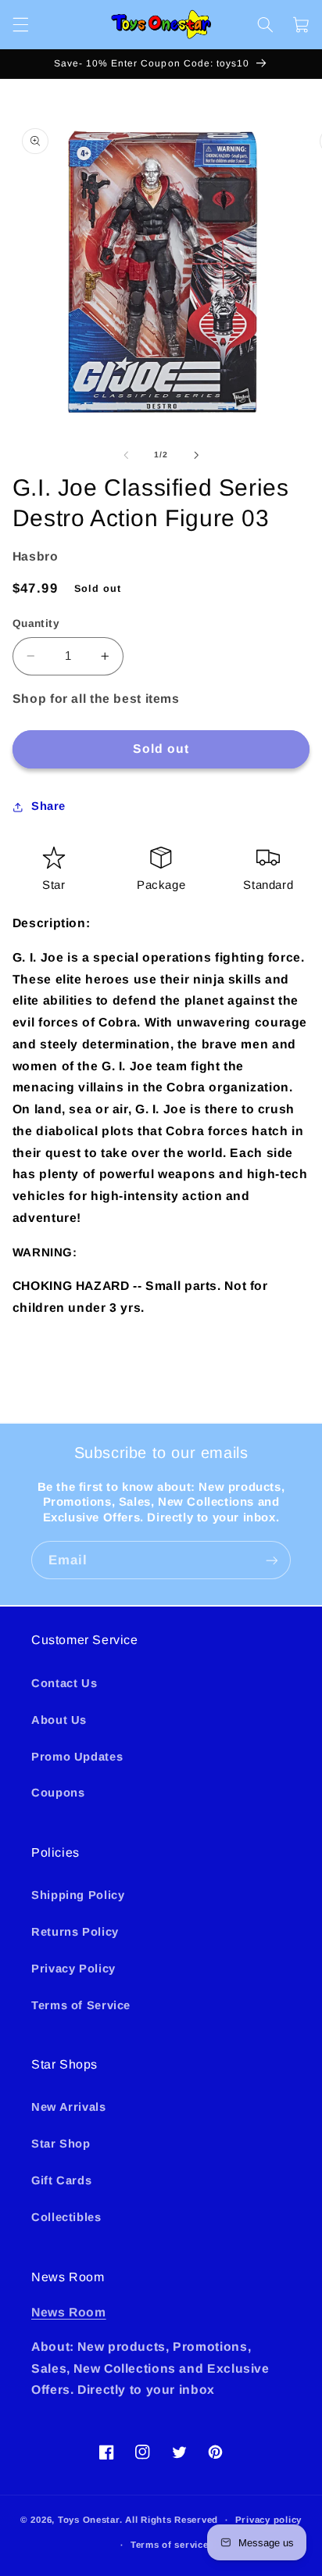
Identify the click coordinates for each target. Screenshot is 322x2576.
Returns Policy (75, 1932)
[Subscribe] (272, 1560)
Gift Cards (61, 2180)
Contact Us (64, 1683)
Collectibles (66, 2217)
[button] (20, 24)
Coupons (58, 1793)
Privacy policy (268, 2520)
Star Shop (61, 2144)
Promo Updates (77, 1757)
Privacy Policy (73, 1969)
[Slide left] (126, 455)
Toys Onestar (89, 2520)
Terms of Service (81, 2005)
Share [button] (48, 806)
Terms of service (170, 2545)
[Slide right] (196, 455)
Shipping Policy (78, 1895)
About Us (59, 1720)
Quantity (36, 623)
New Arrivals (69, 2107)
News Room (69, 2312)
